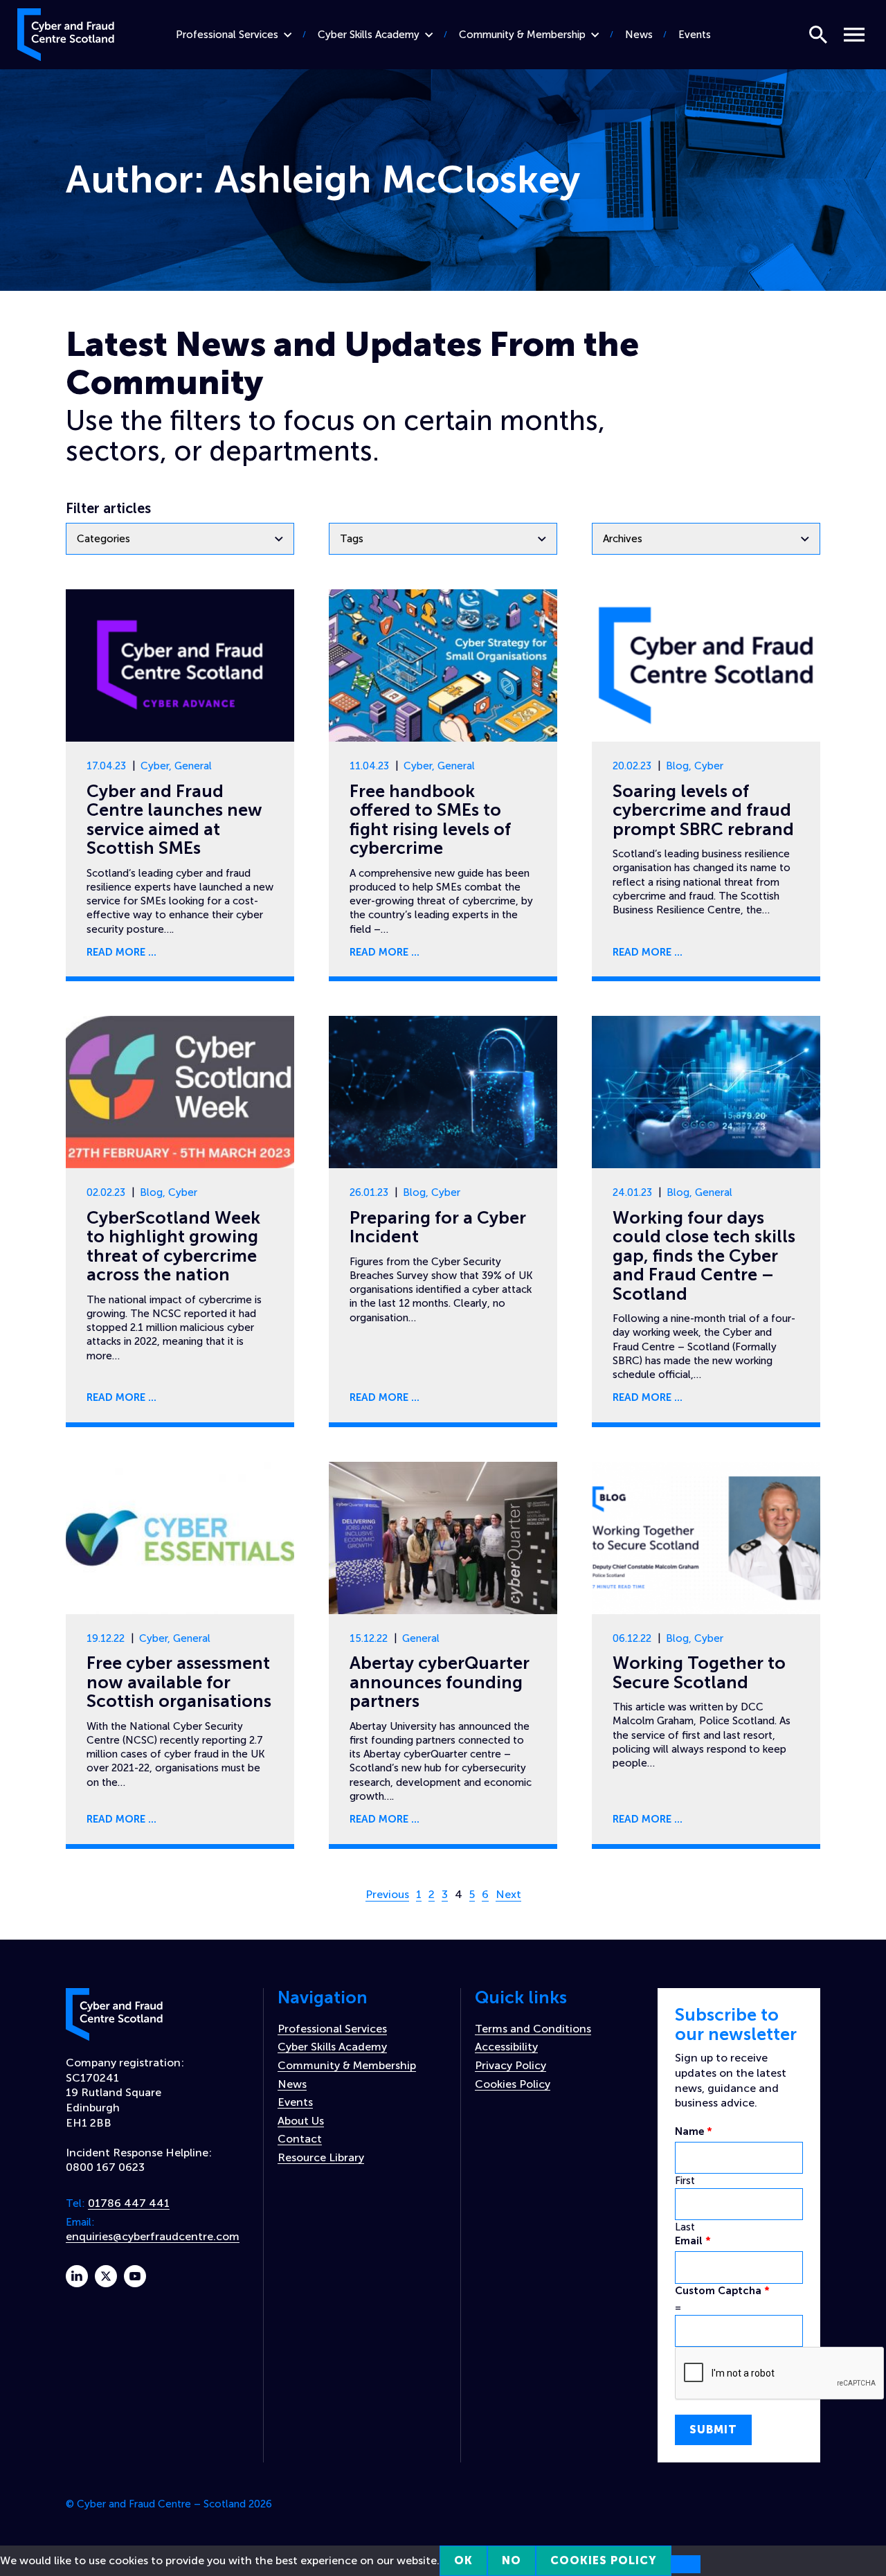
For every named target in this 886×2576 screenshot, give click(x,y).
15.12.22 (369, 1638)
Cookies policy (604, 2560)
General (193, 766)
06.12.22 (632, 1638)
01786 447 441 (129, 2203)
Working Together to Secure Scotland (699, 1673)
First (685, 2181)
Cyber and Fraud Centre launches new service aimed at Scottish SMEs (174, 820)
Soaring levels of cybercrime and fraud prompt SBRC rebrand (703, 810)
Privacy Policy (510, 2065)
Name (694, 2131)
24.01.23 (632, 1192)
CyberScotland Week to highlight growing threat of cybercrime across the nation (173, 1246)
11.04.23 (369, 766)
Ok (463, 2560)
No (512, 2560)
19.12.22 (106, 1638)
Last (685, 2227)
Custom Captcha (722, 2291)
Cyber (155, 766)
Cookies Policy (513, 2084)
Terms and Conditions (533, 2029)
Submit (713, 2430)
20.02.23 (632, 766)
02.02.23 (106, 1192)
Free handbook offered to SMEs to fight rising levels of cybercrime (430, 820)
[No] (686, 2564)
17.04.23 (106, 766)
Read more (116, 952)
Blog (677, 766)
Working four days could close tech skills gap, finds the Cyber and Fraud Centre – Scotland (704, 1256)
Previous (387, 1894)
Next (508, 1894)
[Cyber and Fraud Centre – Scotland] (66, 32)
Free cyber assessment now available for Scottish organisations (179, 1682)
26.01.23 (369, 1192)
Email (693, 2241)
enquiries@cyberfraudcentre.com (153, 2236)
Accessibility (506, 2047)
